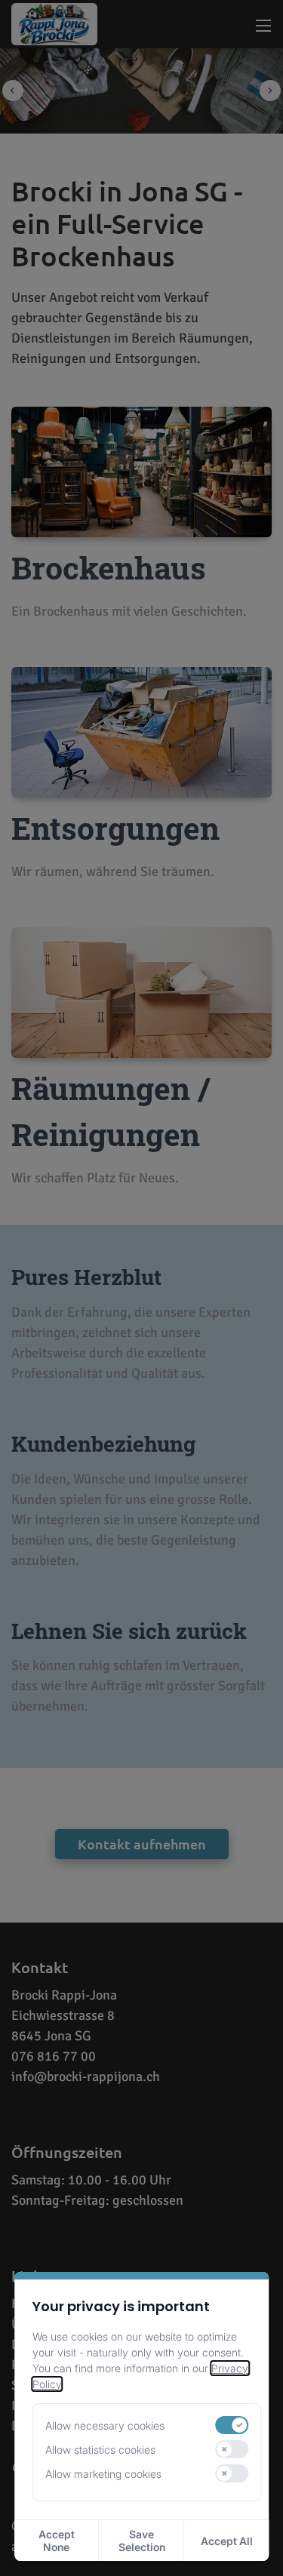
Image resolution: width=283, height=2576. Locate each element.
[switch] (232, 2425)
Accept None (57, 2541)
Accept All (227, 2541)
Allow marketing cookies (103, 2474)
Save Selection (142, 2541)
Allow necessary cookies (105, 2425)
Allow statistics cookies (100, 2450)
